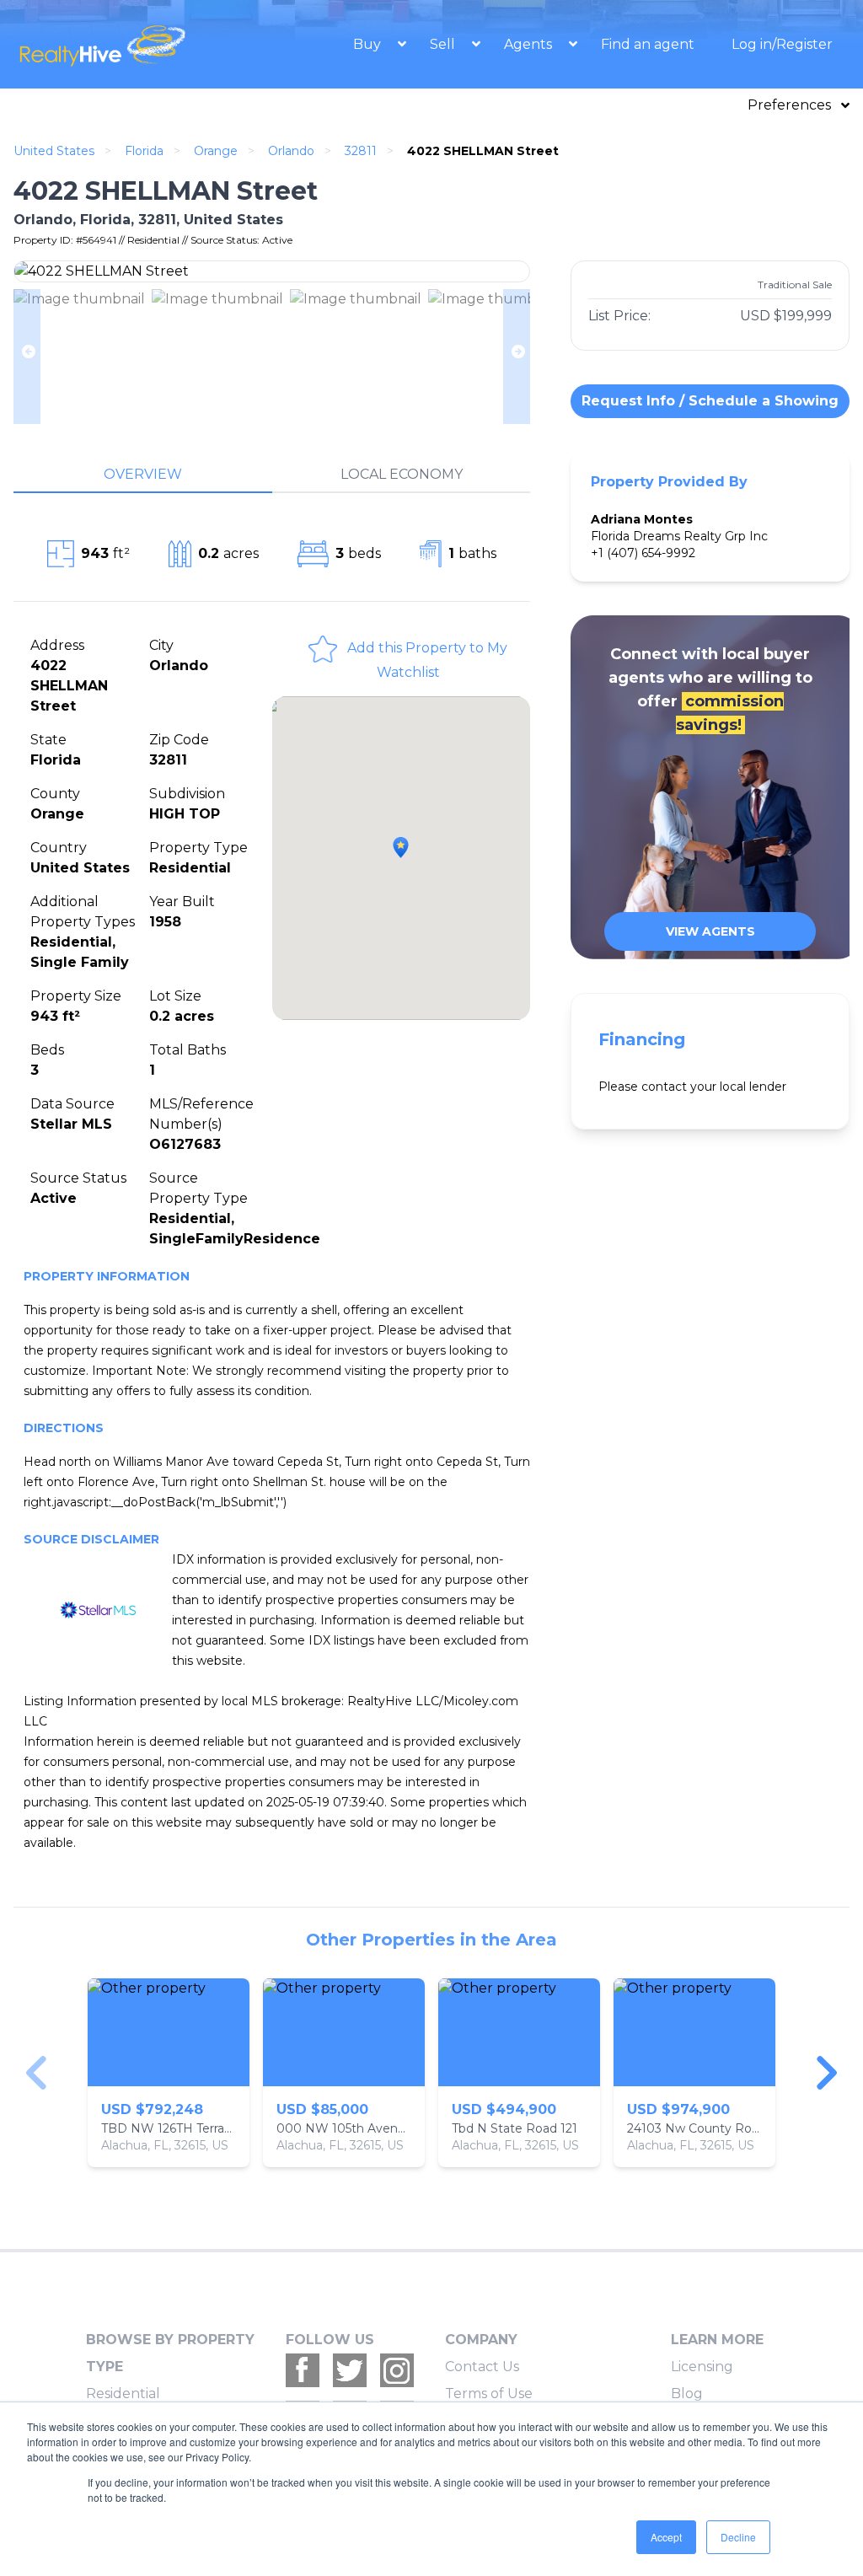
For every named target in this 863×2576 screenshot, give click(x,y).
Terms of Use (489, 2394)
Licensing (702, 2367)
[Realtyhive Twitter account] (350, 2370)
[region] (431, 2073)
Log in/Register (782, 44)
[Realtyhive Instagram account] (397, 2370)
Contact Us (482, 2367)
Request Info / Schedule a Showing (710, 401)
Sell (444, 44)
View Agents (710, 931)
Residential (123, 2394)
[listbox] (431, 2073)
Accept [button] (666, 2537)
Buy (369, 44)
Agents (530, 44)
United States (54, 151)
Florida (144, 151)
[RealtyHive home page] (121, 44)
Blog (687, 2394)
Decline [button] (738, 2537)
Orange (216, 151)
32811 (361, 151)
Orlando (291, 151)
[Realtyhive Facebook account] (303, 2370)
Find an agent (648, 44)
